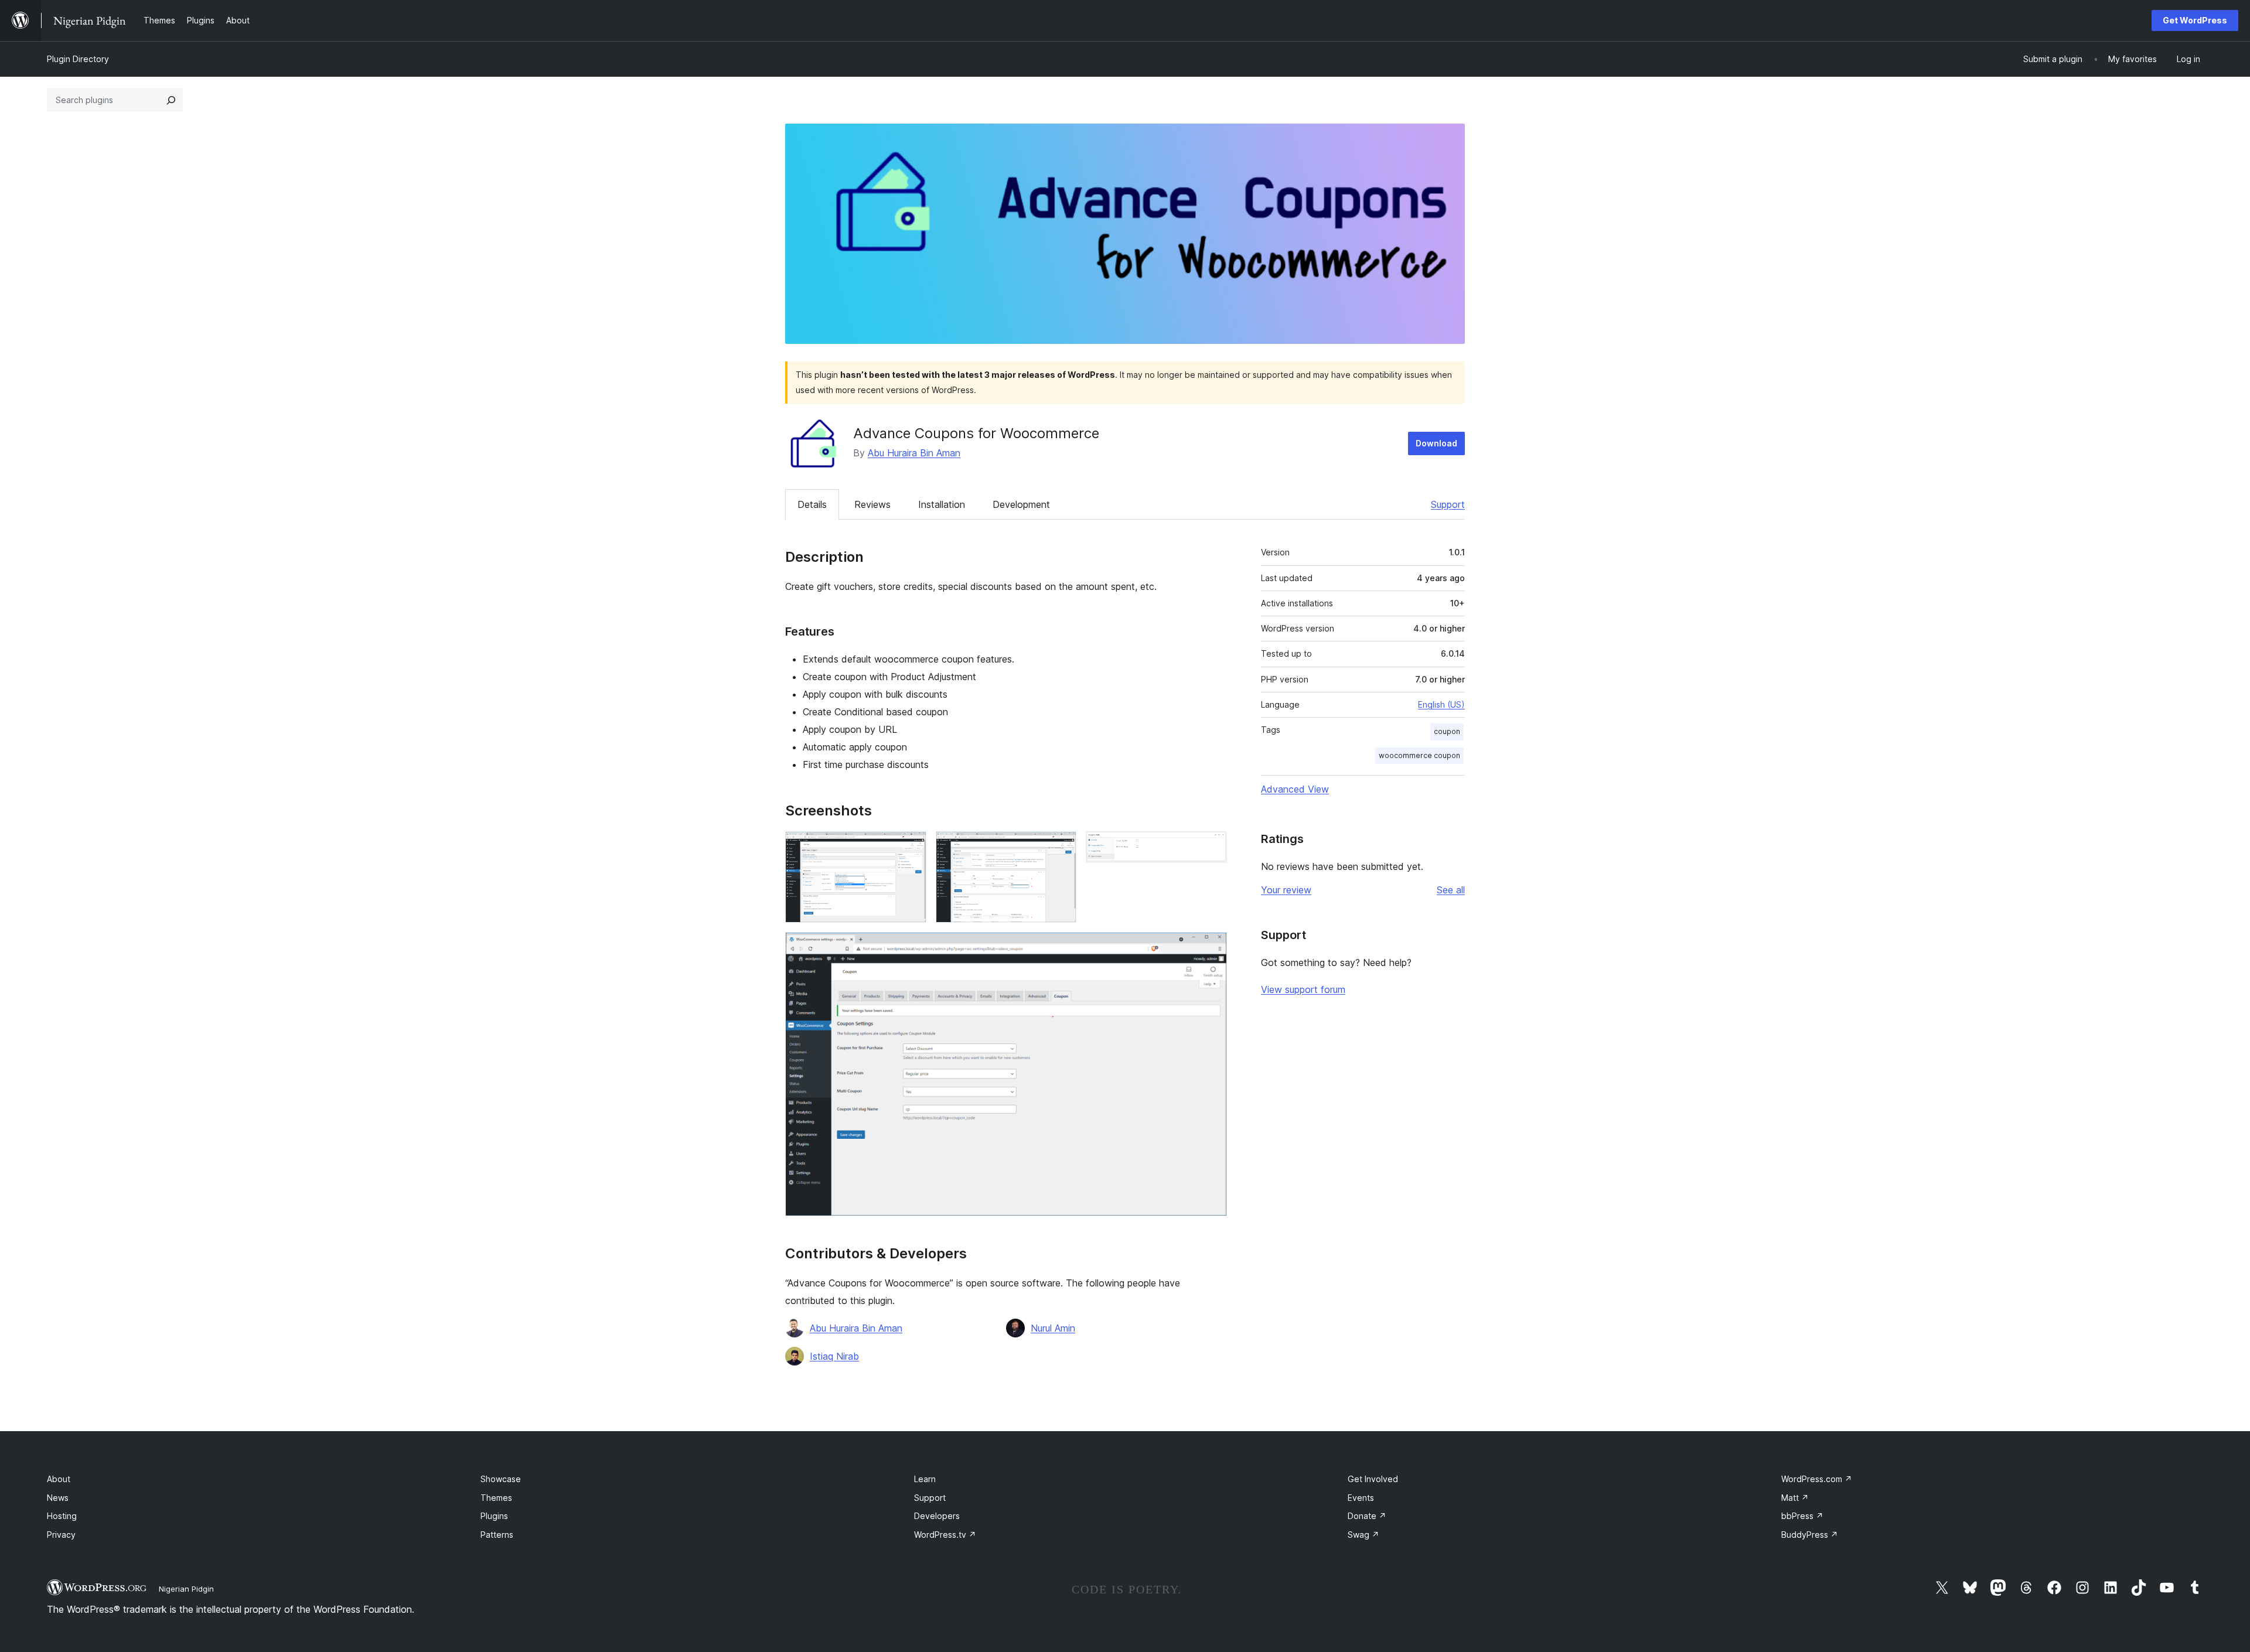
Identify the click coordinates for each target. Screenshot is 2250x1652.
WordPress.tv (945, 1535)
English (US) (1441, 704)
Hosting (62, 1516)
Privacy (61, 1535)
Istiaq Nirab (834, 1356)
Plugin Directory (78, 59)
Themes (496, 1498)
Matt (1795, 1498)
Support (1448, 504)
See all (1451, 890)
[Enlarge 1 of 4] (911, 847)
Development (1021, 504)
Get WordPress (2195, 20)
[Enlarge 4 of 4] (1211, 948)
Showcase (501, 1479)
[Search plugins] (171, 100)
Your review (1286, 890)
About (59, 1479)
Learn (925, 1479)
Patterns (497, 1535)
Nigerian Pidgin (186, 1589)
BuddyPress (1810, 1535)
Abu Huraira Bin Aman (914, 453)
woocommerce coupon (1419, 755)
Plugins (494, 1516)
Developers (937, 1516)
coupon (1447, 731)
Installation (942, 504)
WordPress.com (1817, 1479)
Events (1361, 1498)
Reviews (872, 504)
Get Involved (1373, 1479)
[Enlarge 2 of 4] (1061, 847)
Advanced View (1295, 789)
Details (812, 504)
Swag (1363, 1535)
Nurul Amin (1053, 1328)
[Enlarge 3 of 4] (1211, 847)
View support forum (1303, 989)
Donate (1367, 1516)
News (58, 1498)
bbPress (1802, 1516)
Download (1436, 443)
